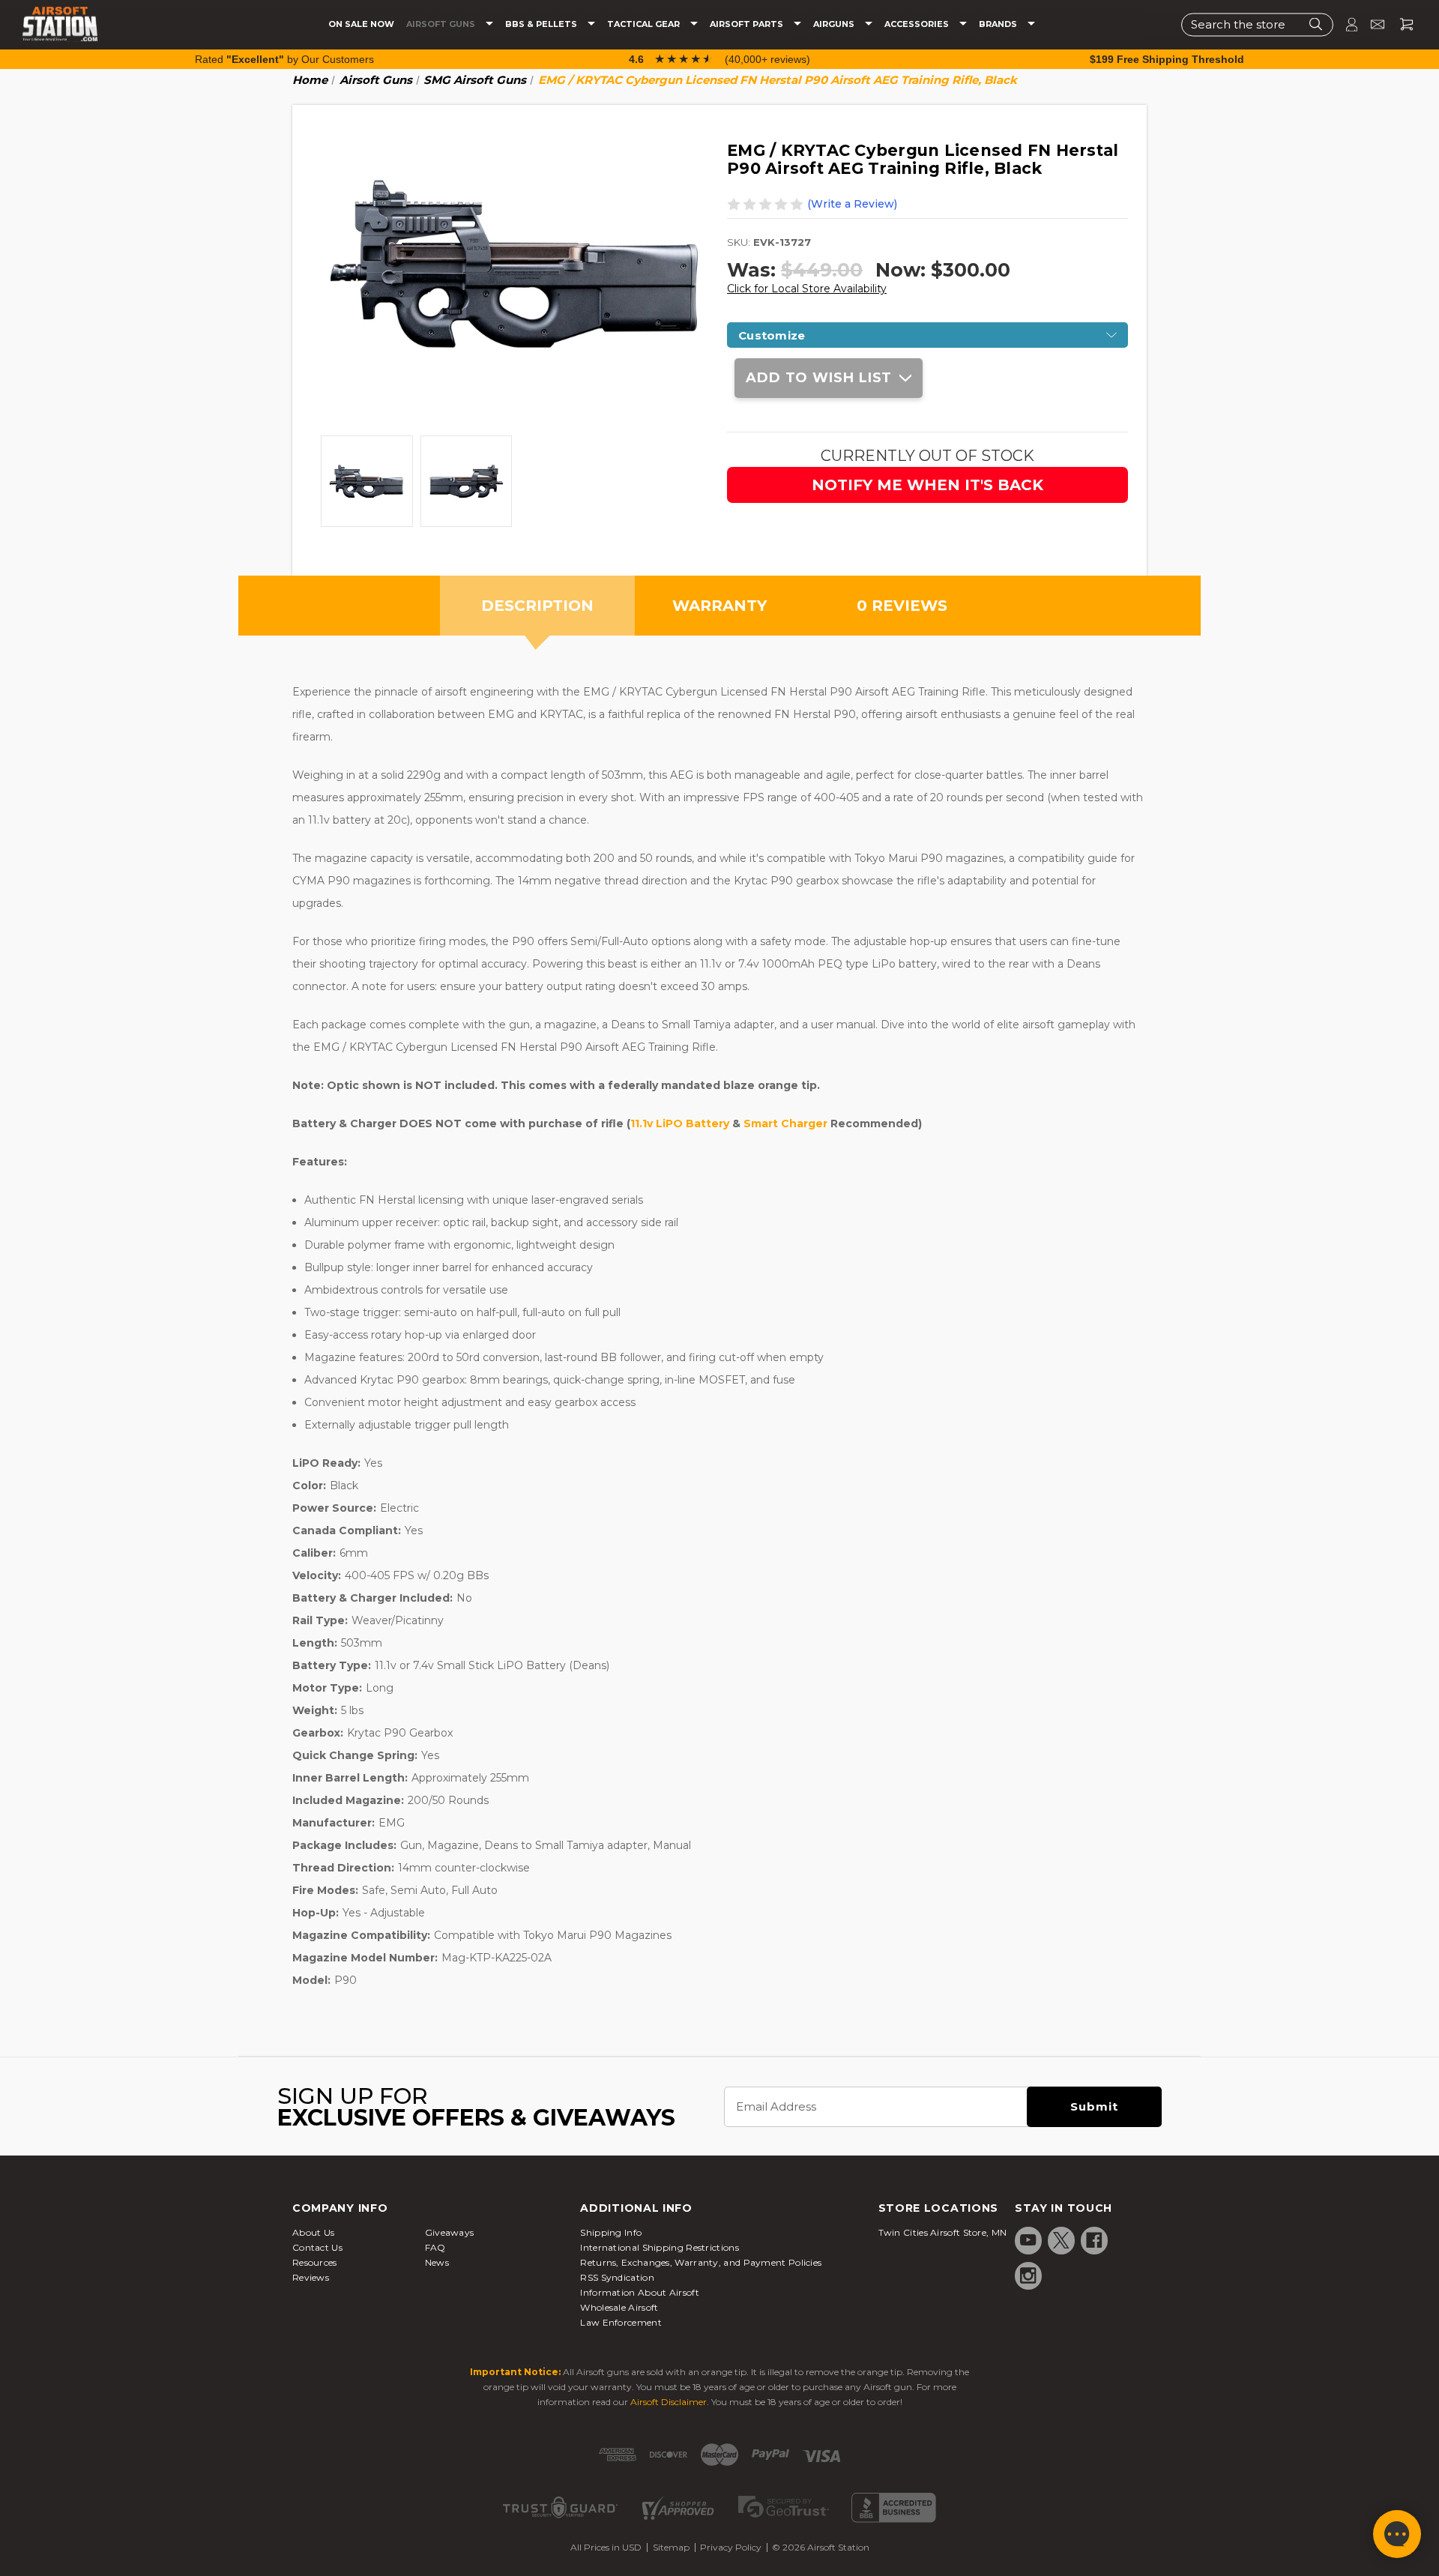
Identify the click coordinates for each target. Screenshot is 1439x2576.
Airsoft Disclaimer (669, 2402)
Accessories (918, 24)
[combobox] (1257, 24)
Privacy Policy (731, 2547)
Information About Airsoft (640, 2292)
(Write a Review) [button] (852, 204)
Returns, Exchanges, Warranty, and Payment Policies (701, 2262)
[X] (1061, 2240)
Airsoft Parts (748, 24)
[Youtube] (1028, 2240)
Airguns (835, 24)
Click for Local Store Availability (807, 289)
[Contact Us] (1371, 24)
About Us (313, 2232)
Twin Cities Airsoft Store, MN (943, 2232)
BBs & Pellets (542, 24)
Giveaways (450, 2232)
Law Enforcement (621, 2322)
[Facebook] (1094, 2240)
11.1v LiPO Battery (680, 1123)
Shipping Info (611, 2232)
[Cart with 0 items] (1401, 24)
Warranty (719, 606)
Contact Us (317, 2247)
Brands (999, 24)
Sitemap (671, 2547)
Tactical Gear (645, 24)
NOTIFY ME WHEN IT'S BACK (927, 485)
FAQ (435, 2247)
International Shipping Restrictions (660, 2247)
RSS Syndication (617, 2277)
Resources (315, 2262)
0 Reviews (902, 606)
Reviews (311, 2277)
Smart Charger (785, 1123)
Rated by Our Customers (284, 59)
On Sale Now (361, 24)
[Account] (1345, 24)
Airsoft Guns (442, 24)
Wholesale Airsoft (619, 2307)
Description (537, 606)
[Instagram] (1028, 2275)
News (437, 2262)
